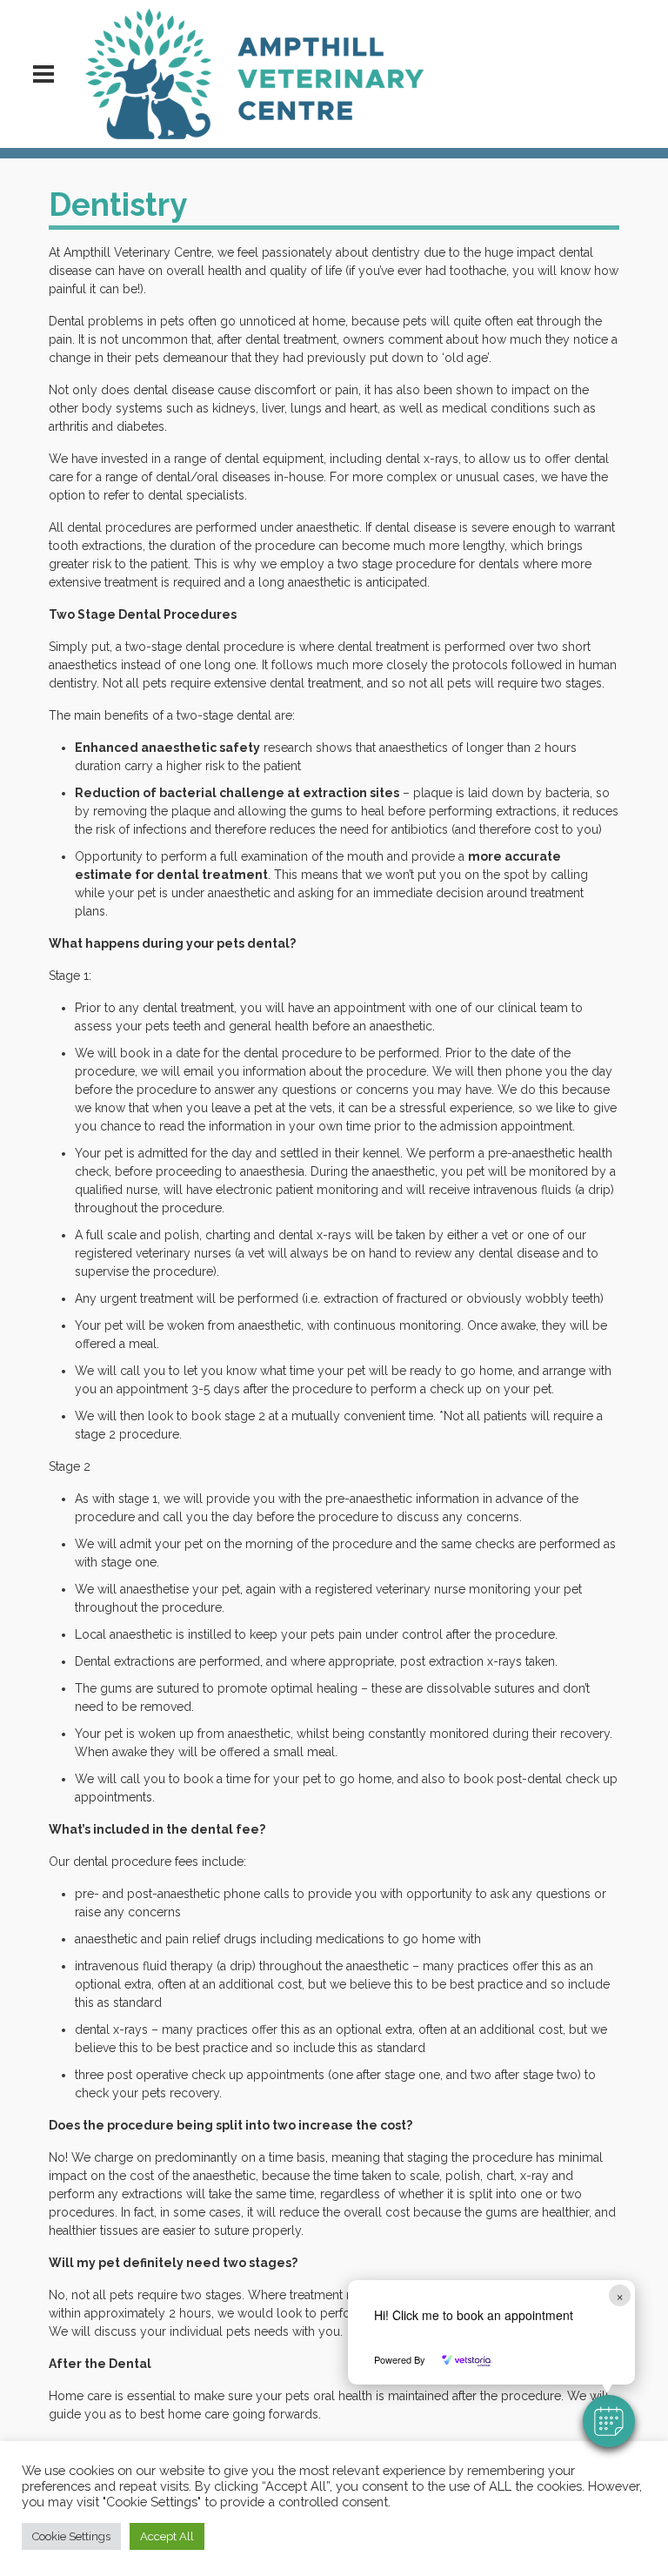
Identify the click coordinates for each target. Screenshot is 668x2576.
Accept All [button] (167, 2536)
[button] (609, 2421)
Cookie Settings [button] (71, 2536)
